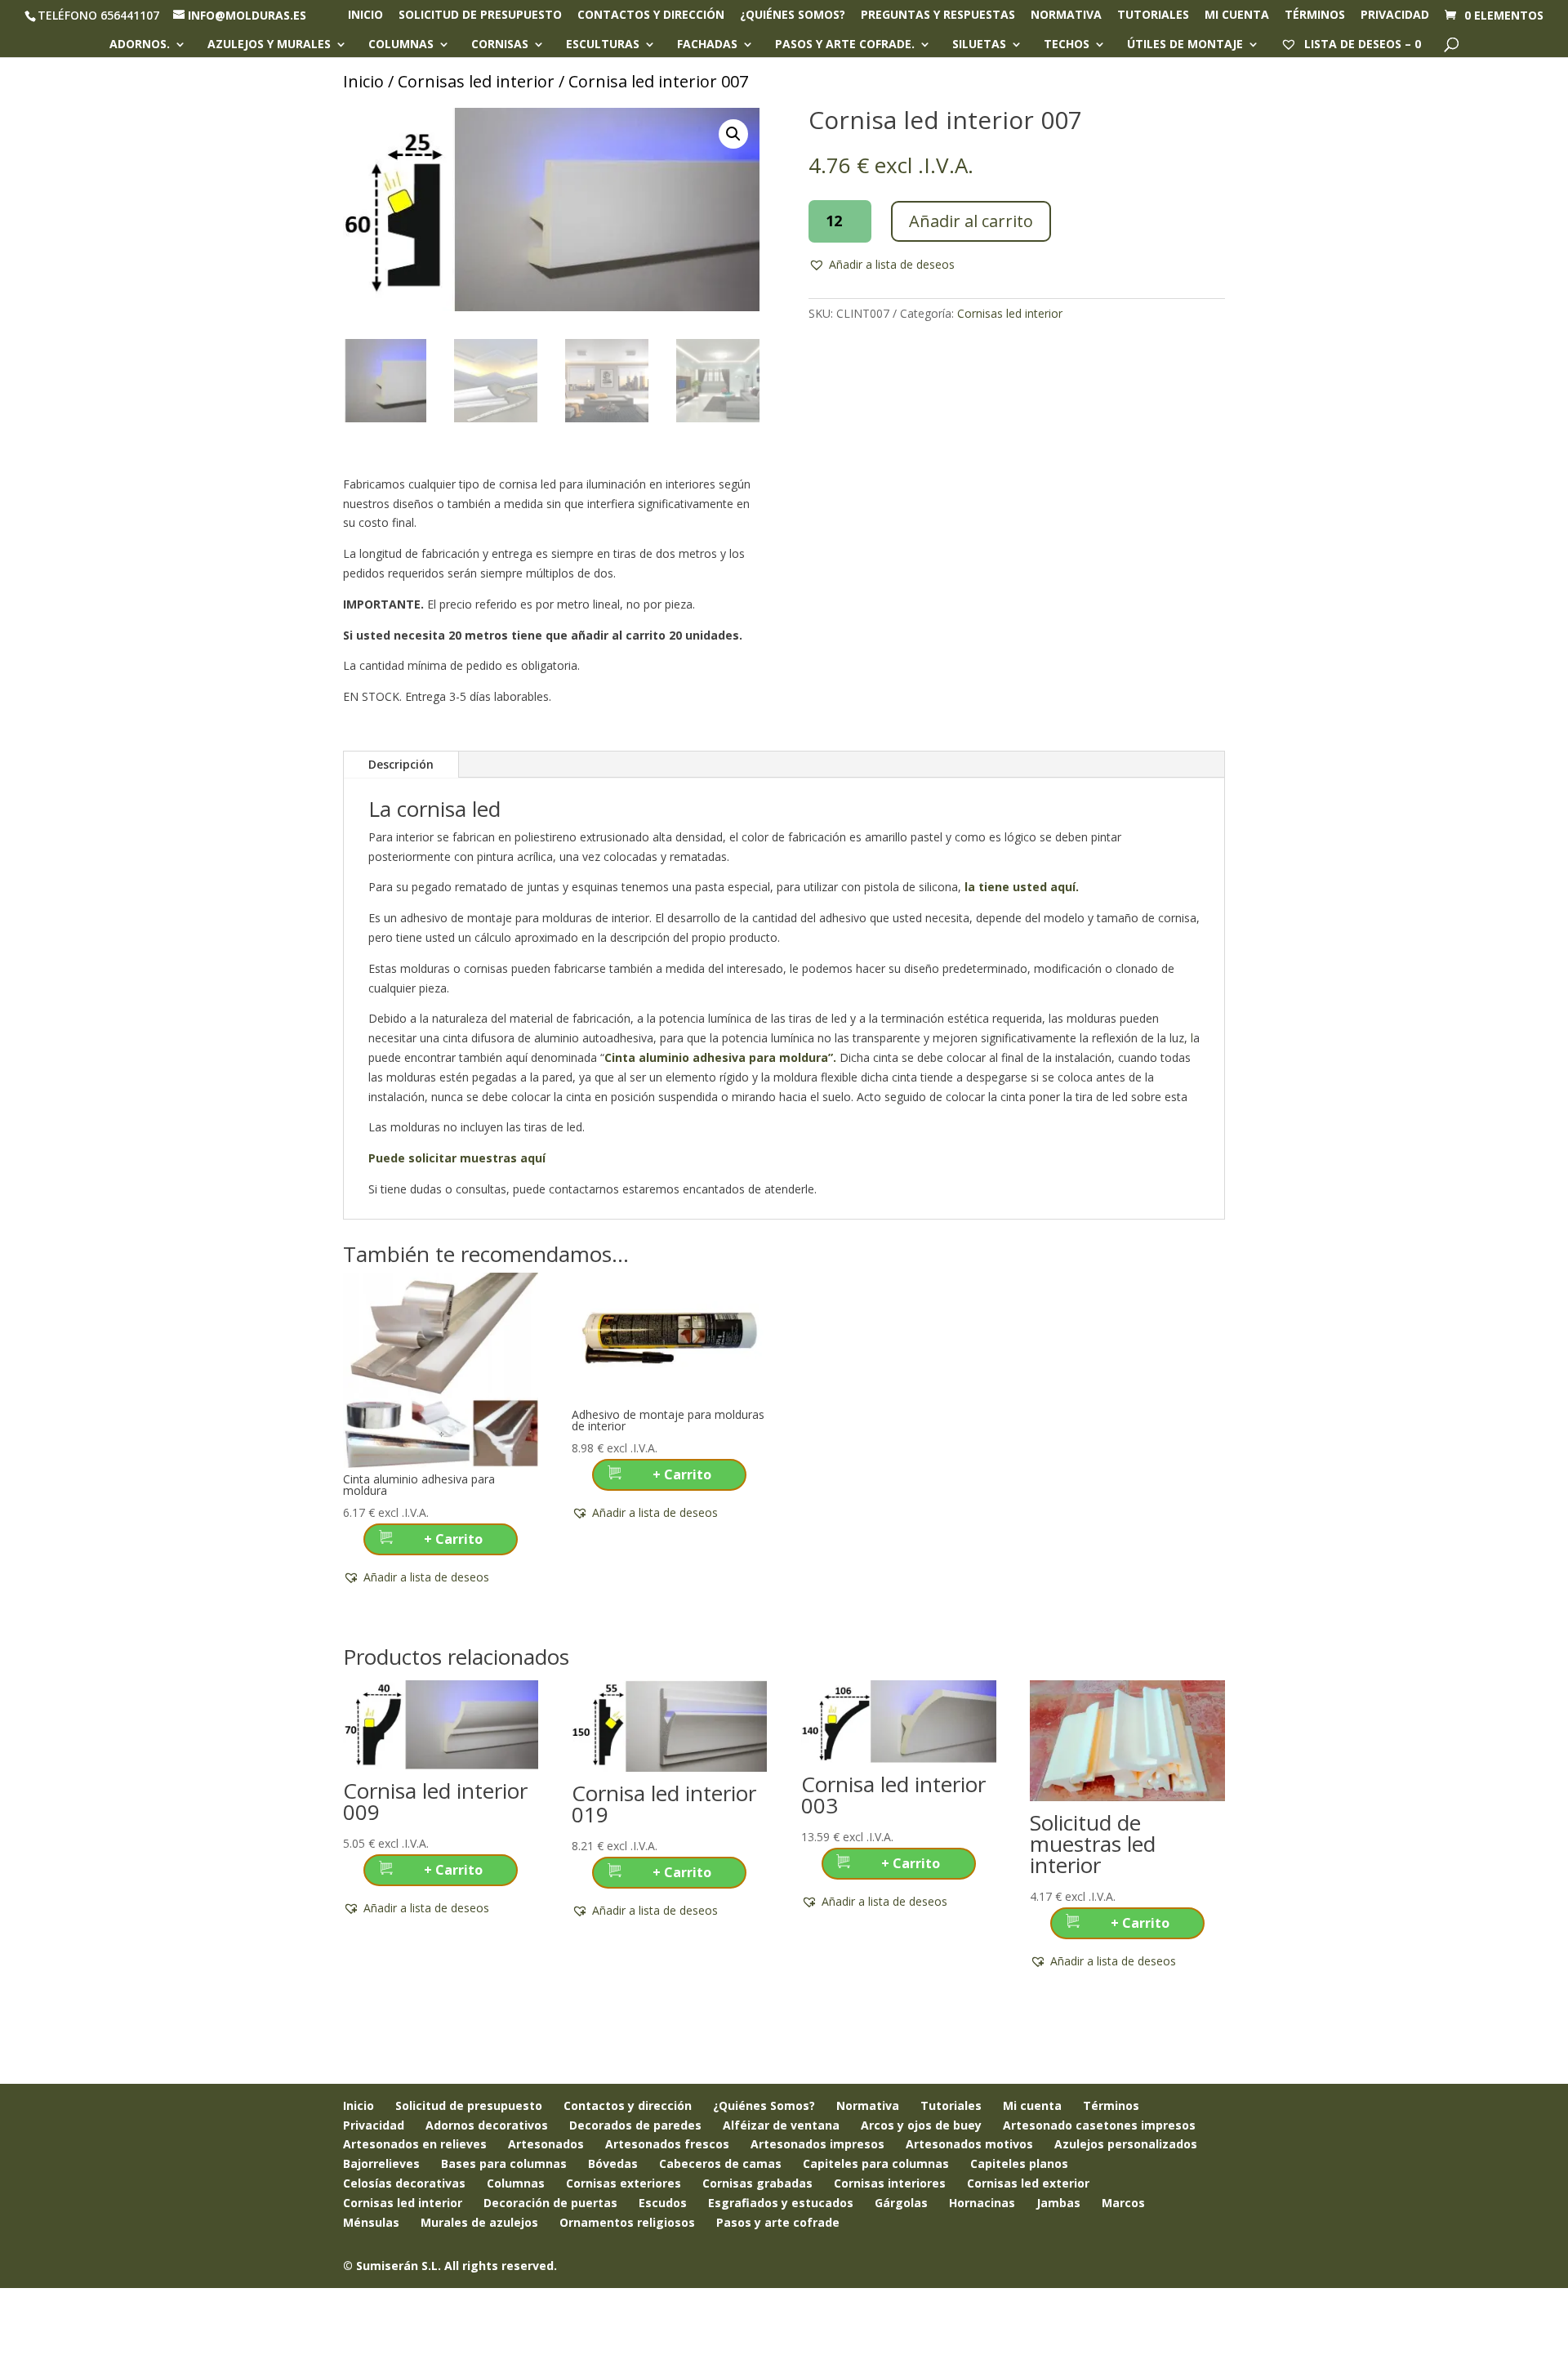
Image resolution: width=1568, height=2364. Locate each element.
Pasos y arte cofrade (778, 2222)
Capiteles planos (1019, 2163)
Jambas (1058, 2203)
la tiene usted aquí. (1020, 887)
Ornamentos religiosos (627, 2222)
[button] (733, 134)
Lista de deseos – (1361, 44)
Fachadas (707, 45)
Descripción (401, 764)
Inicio (365, 16)
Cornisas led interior (476, 81)
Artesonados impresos (817, 2144)
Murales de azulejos (479, 2222)
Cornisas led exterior (1028, 2183)
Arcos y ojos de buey (921, 2125)
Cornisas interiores (890, 2183)
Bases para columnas (504, 2163)
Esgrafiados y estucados (781, 2203)
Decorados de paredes (635, 2125)
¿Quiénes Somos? (764, 2105)
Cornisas (500, 45)
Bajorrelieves (381, 2163)
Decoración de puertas (550, 2203)
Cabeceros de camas (720, 2163)
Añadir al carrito (971, 221)
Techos (1067, 45)
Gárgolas (901, 2203)
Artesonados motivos (969, 2144)
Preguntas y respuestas (938, 16)
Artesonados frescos (667, 2144)
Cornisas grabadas (757, 2183)
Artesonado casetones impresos (1099, 2125)
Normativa (1066, 16)
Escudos (663, 2203)
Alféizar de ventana (781, 2125)
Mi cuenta (1237, 16)
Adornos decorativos (487, 2125)
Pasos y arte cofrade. (845, 45)
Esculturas (603, 45)
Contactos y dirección (651, 16)
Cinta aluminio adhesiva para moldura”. (722, 1057)
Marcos (1123, 2203)
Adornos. (140, 45)
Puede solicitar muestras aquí (457, 1158)
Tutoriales (1153, 16)
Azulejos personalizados (1126, 2144)
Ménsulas (371, 2222)
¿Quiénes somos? (793, 16)
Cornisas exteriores (624, 2183)
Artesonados (546, 2144)
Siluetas (979, 45)
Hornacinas (982, 2203)
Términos (1315, 16)
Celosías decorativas (404, 2183)
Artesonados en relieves (415, 2144)
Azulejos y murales (269, 45)
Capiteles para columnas (876, 2163)
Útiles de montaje (1185, 45)
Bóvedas (613, 2163)
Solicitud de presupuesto (480, 16)
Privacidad (1395, 16)
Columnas (401, 45)
